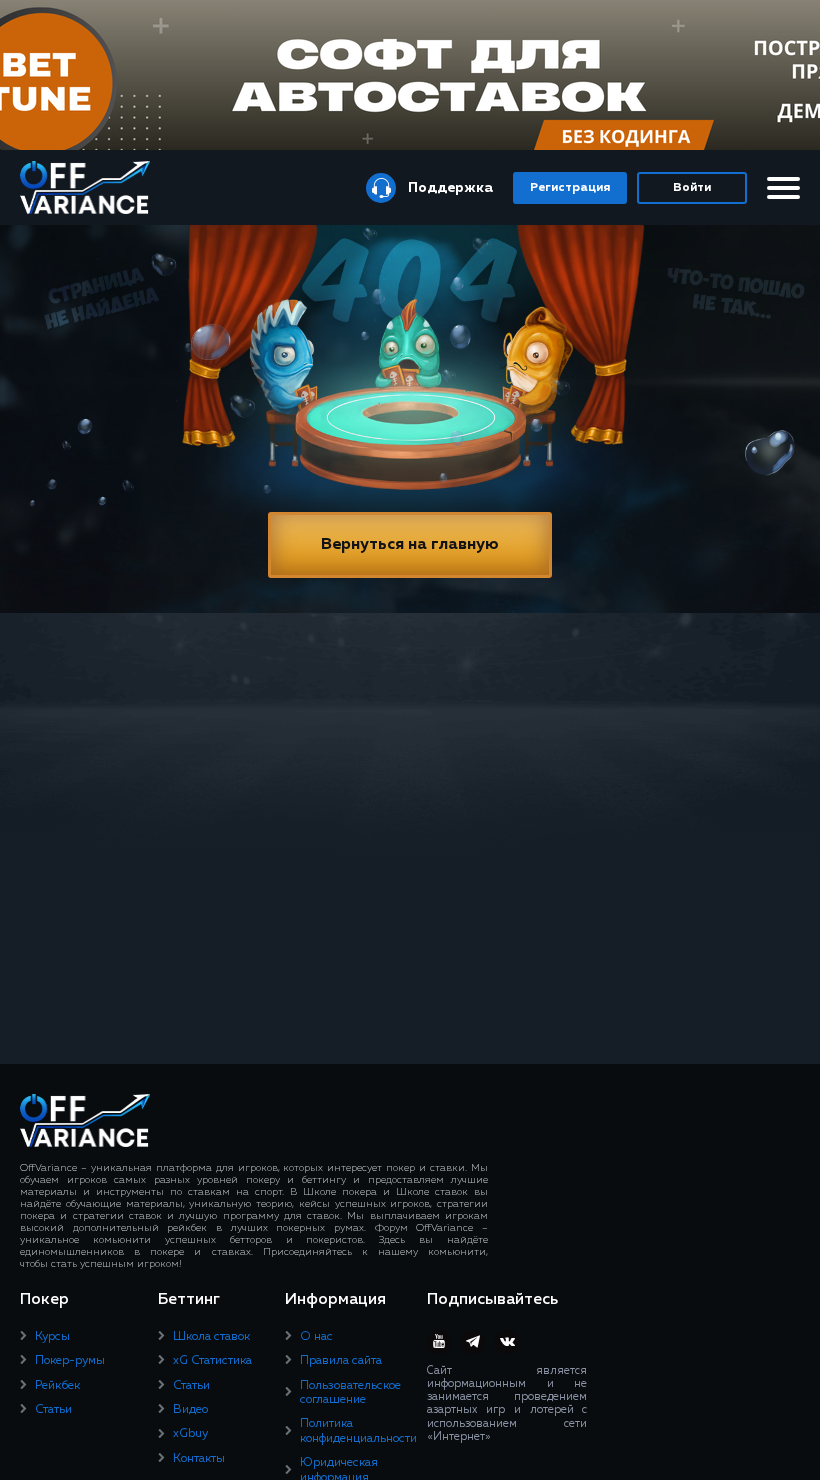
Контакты (199, 1459)
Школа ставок (211, 1337)
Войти (692, 188)
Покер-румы (70, 1361)
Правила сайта (341, 1361)
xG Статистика (212, 1361)
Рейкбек (57, 1386)
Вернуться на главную (410, 545)
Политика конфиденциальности (358, 1431)
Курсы (52, 1337)
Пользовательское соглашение (350, 1393)
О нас (316, 1337)
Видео (190, 1410)
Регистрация (570, 188)
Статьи (53, 1410)
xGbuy (190, 1434)
